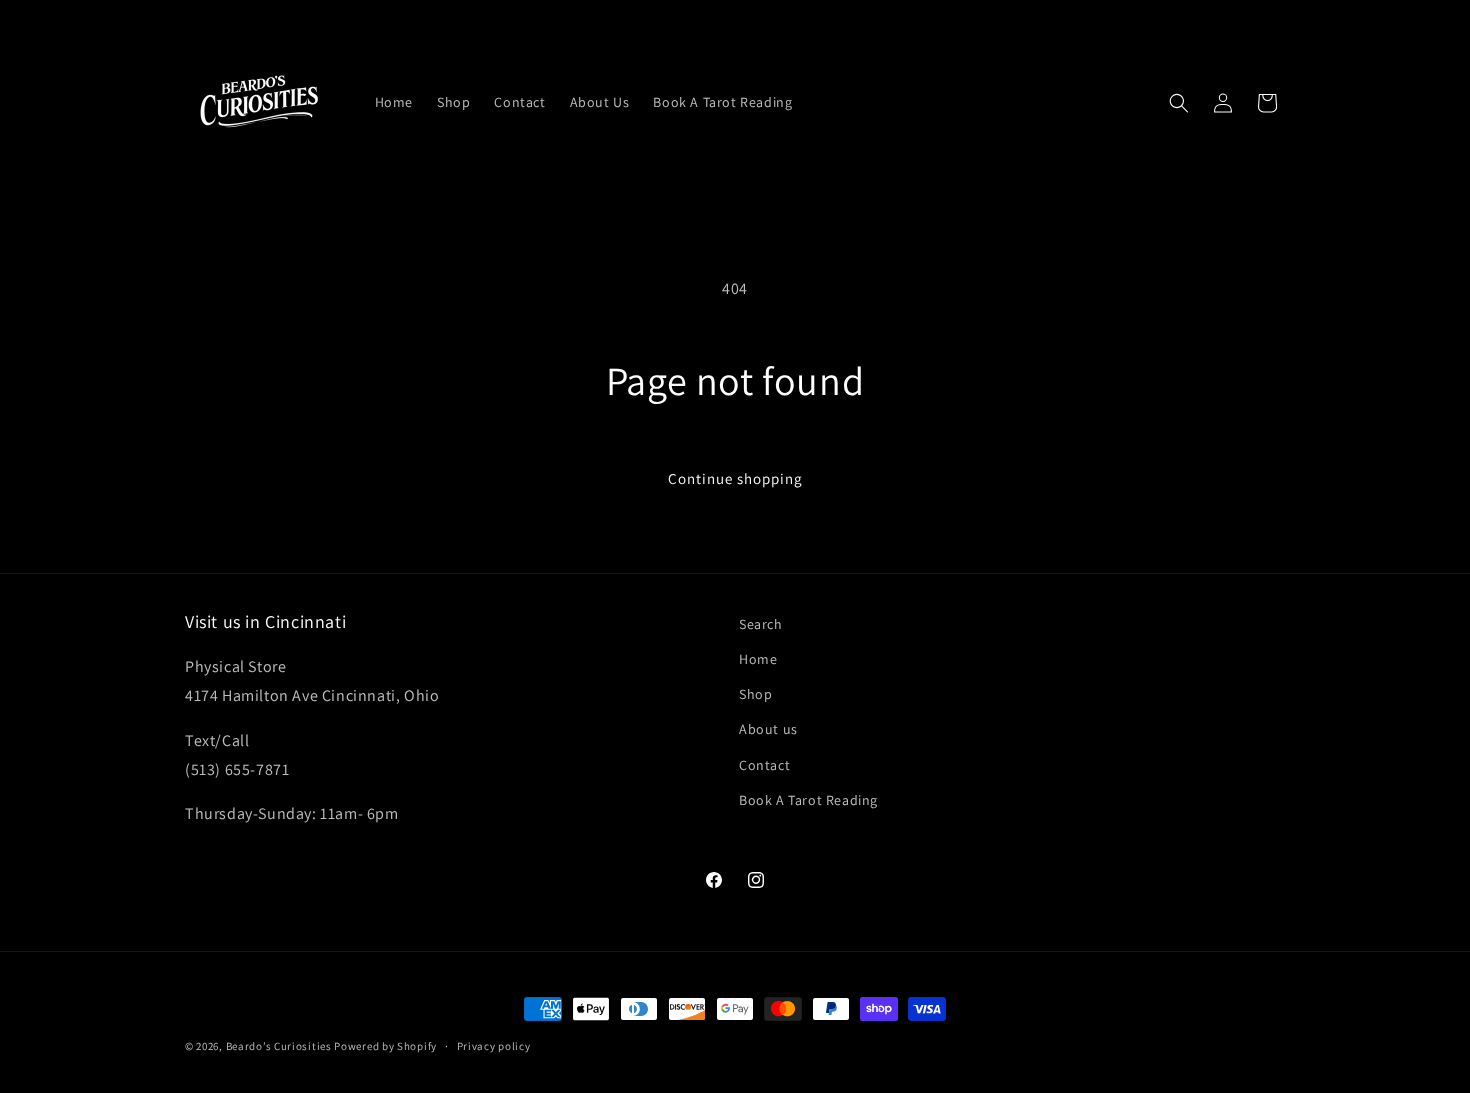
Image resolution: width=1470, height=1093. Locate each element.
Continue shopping (735, 478)
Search (761, 624)
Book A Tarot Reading (808, 800)
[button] (1179, 103)
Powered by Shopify (385, 1046)
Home (758, 659)
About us (768, 729)
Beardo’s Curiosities (279, 1046)
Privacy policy (494, 1046)
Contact (764, 765)
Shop (755, 694)
